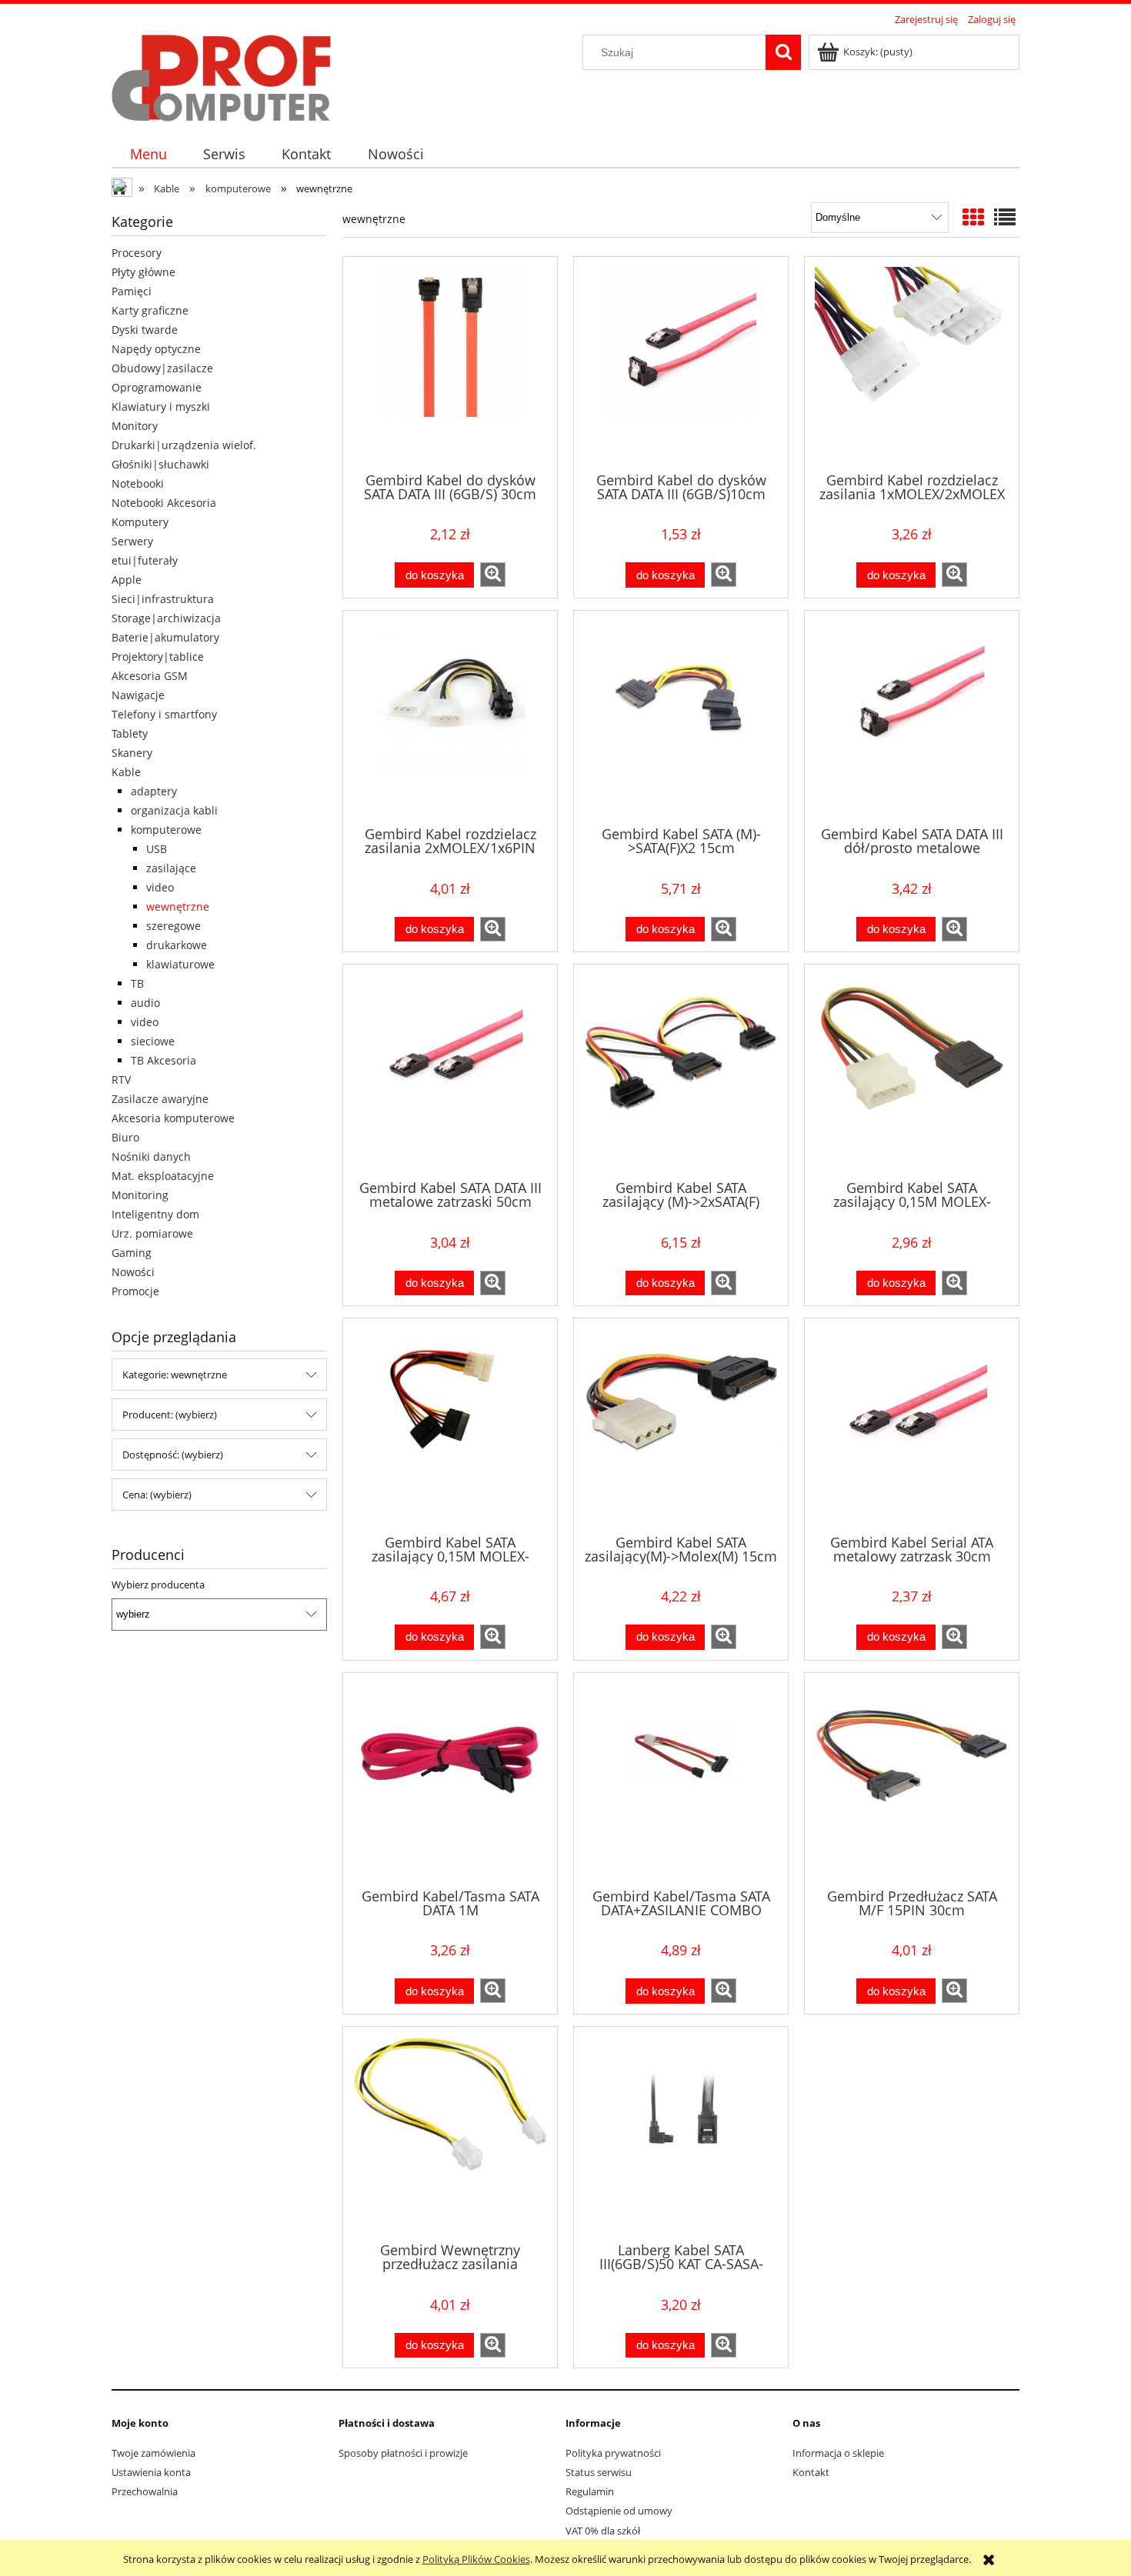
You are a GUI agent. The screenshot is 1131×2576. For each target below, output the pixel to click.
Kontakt (811, 2472)
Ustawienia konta (151, 2472)
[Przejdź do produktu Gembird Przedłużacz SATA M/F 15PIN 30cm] (912, 1779)
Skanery (132, 753)
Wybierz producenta (158, 1585)
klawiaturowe (180, 964)
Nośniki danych (151, 1156)
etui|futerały (145, 560)
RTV (121, 1080)
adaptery (154, 791)
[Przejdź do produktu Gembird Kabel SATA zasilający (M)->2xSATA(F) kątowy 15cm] (681, 1071)
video (160, 887)
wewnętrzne (178, 906)
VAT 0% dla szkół (603, 2531)
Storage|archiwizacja (166, 618)
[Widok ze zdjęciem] (973, 217)
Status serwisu (599, 2472)
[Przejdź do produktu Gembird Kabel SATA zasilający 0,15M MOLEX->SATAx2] (450, 1425)
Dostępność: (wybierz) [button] (173, 1455)
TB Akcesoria (163, 1060)
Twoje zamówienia (153, 2453)
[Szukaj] (783, 52)
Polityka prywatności (613, 2453)
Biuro (125, 1137)
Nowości (133, 1272)
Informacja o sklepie (838, 2453)
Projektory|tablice (158, 656)
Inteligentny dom (155, 1214)
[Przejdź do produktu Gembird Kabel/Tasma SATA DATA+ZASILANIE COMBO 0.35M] (681, 1779)
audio (145, 1003)
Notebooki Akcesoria (164, 503)
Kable (126, 772)
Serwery (132, 541)
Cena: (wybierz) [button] (157, 1495)
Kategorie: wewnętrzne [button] (175, 1375)
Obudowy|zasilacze (162, 368)
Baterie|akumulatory (165, 637)
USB (157, 849)
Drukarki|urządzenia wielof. (184, 445)
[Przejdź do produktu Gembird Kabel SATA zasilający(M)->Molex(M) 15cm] (681, 1425)
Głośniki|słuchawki (160, 464)
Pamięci (132, 291)
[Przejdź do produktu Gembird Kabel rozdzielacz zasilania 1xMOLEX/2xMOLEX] (912, 363)
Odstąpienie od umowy (619, 2511)
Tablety (130, 733)
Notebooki (138, 483)
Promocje (135, 1291)
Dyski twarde (145, 330)
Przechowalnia (145, 2491)
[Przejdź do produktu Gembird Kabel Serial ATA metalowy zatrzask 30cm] (912, 1425)
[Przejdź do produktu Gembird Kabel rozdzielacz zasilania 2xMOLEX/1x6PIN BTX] (450, 717)
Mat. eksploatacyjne (163, 1176)
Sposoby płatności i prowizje (403, 2453)
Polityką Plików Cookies (476, 2559)
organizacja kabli (174, 810)
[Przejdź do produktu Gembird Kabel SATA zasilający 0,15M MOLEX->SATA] (912, 1071)
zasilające (171, 868)
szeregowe (173, 926)
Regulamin (590, 2491)
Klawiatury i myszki (161, 407)
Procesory (137, 253)
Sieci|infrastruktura (163, 599)
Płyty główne (143, 272)
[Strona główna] (221, 75)
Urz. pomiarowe (152, 1233)
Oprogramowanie (157, 387)
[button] (493, 575)
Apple (127, 580)
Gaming (132, 1253)
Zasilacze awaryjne (160, 1099)
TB (137, 983)
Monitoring (140, 1195)
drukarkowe (177, 945)
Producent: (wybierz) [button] (170, 1415)
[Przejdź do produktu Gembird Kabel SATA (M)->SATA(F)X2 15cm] (681, 717)
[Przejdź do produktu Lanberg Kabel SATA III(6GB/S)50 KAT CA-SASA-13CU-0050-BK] (681, 2133)
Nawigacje (138, 695)
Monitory (135, 426)
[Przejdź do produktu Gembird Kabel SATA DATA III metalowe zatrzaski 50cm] (450, 1071)
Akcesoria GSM (150, 676)
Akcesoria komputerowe (173, 1118)
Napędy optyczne (156, 349)
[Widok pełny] (1005, 217)
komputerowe (166, 830)
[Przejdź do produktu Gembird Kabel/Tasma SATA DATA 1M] (450, 1779)
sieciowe (153, 1041)
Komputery (140, 522)
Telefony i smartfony (164, 714)
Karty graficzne (150, 310)
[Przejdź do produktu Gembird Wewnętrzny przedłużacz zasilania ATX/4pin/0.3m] (450, 2133)
